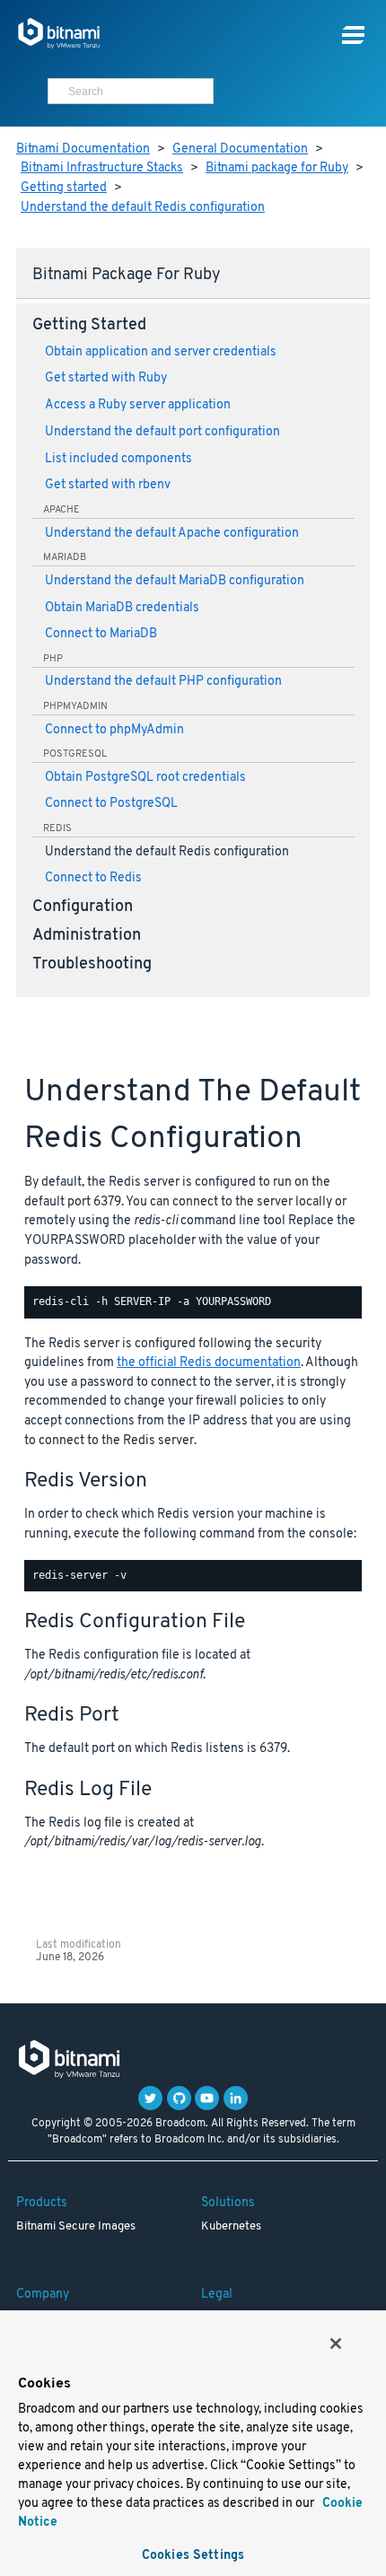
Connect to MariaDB (101, 634)
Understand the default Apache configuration (172, 534)
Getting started (64, 188)
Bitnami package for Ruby (277, 168)
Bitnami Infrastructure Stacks (102, 168)
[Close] (336, 2344)
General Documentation (240, 149)
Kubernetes (231, 2227)
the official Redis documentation (209, 1363)
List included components (118, 459)
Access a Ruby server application (138, 405)
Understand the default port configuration (162, 432)
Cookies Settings (193, 2556)
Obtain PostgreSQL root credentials (145, 778)
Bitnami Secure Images (76, 2227)
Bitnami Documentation (83, 149)
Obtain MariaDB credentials (122, 608)
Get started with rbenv (108, 485)
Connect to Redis (93, 878)
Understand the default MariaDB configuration (175, 581)
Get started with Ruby (106, 378)
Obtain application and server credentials (161, 352)
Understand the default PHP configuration (163, 682)
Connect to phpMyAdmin (114, 730)
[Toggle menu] (353, 35)
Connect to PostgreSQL (111, 804)
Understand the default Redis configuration (143, 208)
